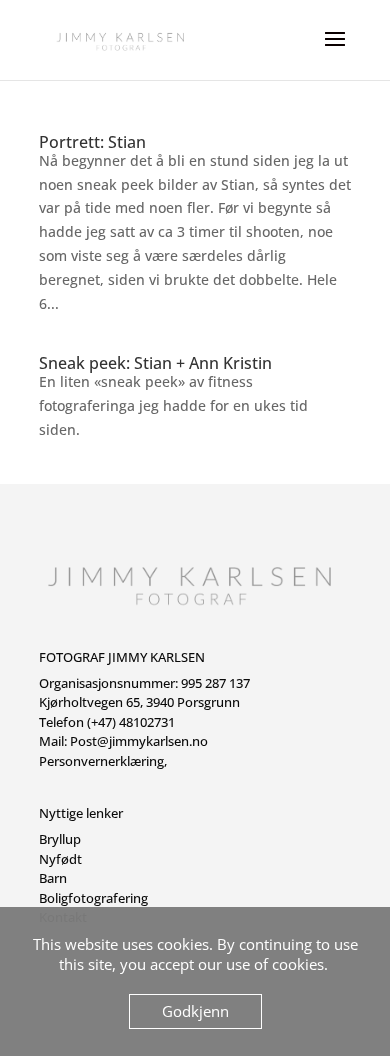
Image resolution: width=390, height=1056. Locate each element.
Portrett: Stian (92, 142)
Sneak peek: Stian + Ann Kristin (155, 363)
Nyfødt (60, 859)
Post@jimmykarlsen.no (139, 741)
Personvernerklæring (101, 761)
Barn (53, 878)
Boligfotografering (93, 898)
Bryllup (60, 839)
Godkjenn (195, 1011)
